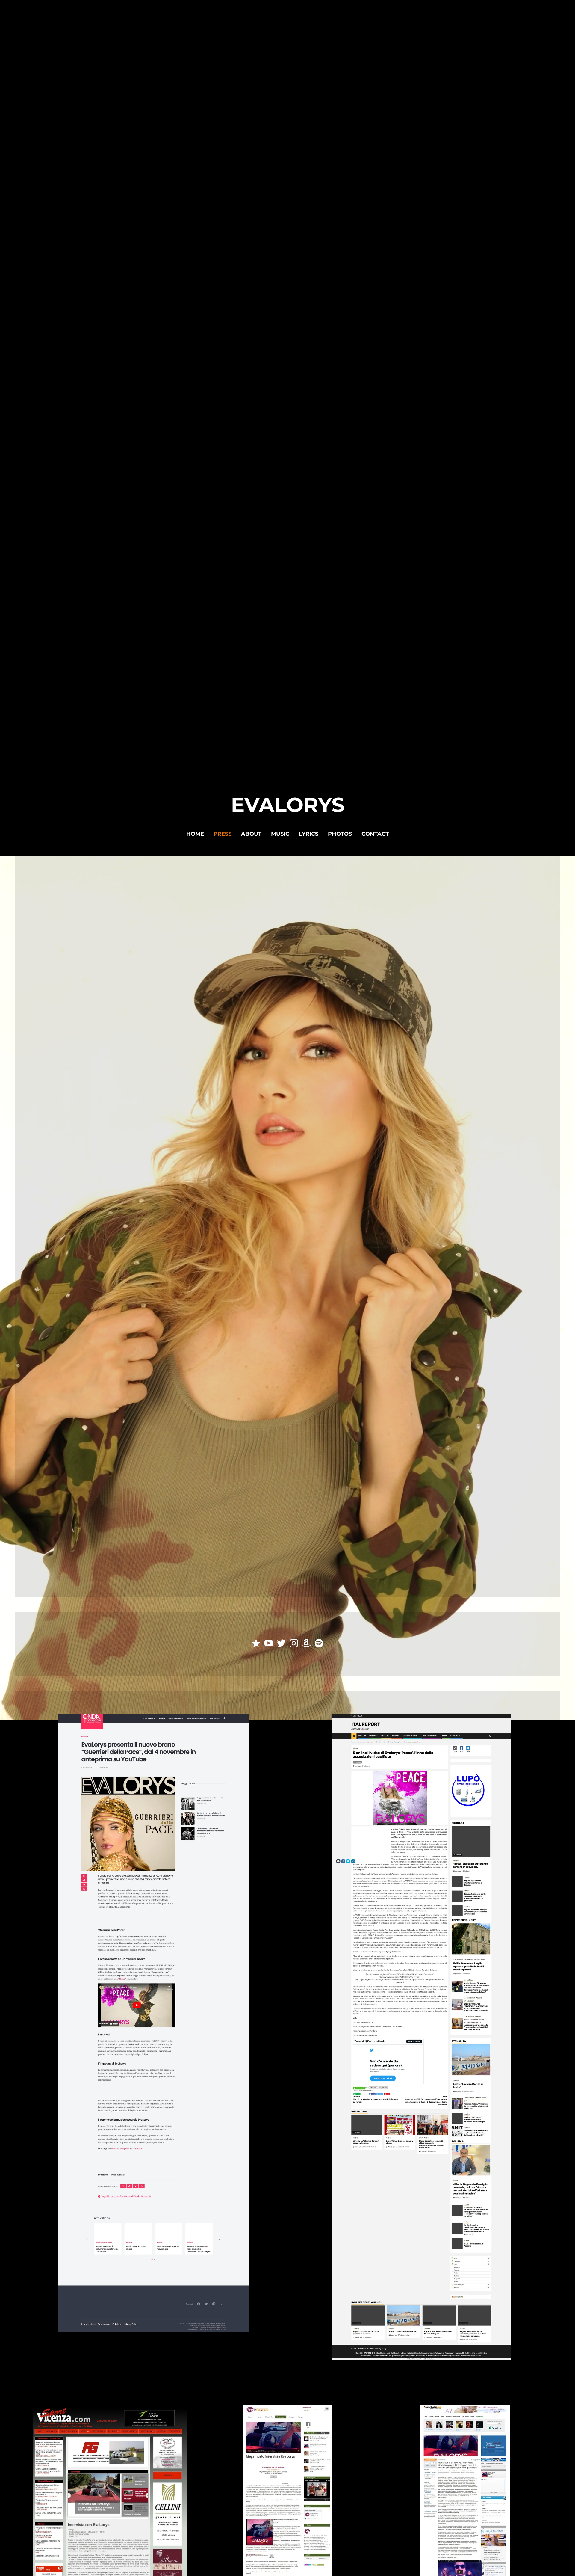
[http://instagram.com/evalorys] (294, 1644)
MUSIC (280, 834)
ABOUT (251, 834)
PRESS (223, 834)
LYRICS (309, 834)
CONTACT (375, 834)
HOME (195, 834)
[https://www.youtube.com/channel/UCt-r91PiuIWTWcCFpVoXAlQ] (269, 1644)
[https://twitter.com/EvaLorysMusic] (281, 1644)
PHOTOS (340, 834)
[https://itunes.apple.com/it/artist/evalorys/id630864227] (256, 1644)
